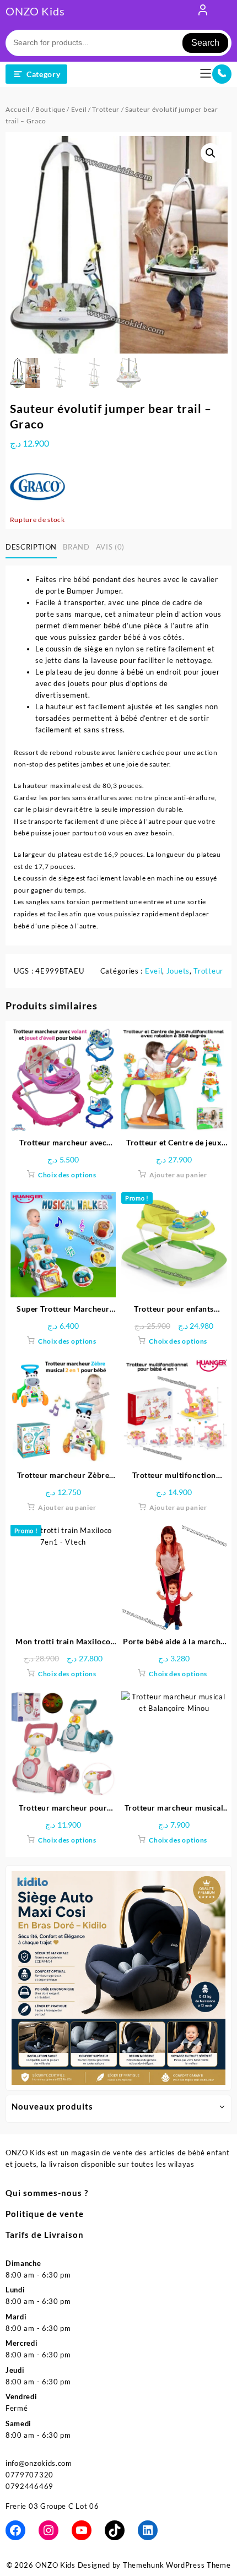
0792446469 (29, 2486)
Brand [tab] (76, 547)
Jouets (178, 971)
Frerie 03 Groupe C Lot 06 (52, 2506)
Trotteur (106, 109)
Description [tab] (31, 547)
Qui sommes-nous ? (47, 2193)
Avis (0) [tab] (110, 547)
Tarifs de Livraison (45, 2235)
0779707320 (29, 2475)
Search (205, 43)
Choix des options (67, 1175)
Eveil (79, 109)
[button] (211, 153)
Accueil (18, 109)
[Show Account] (203, 12)
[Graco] (37, 486)
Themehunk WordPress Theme (177, 2565)
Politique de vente (45, 2214)
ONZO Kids (35, 11)
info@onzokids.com (39, 2463)
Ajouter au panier (178, 1175)
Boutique (50, 109)
